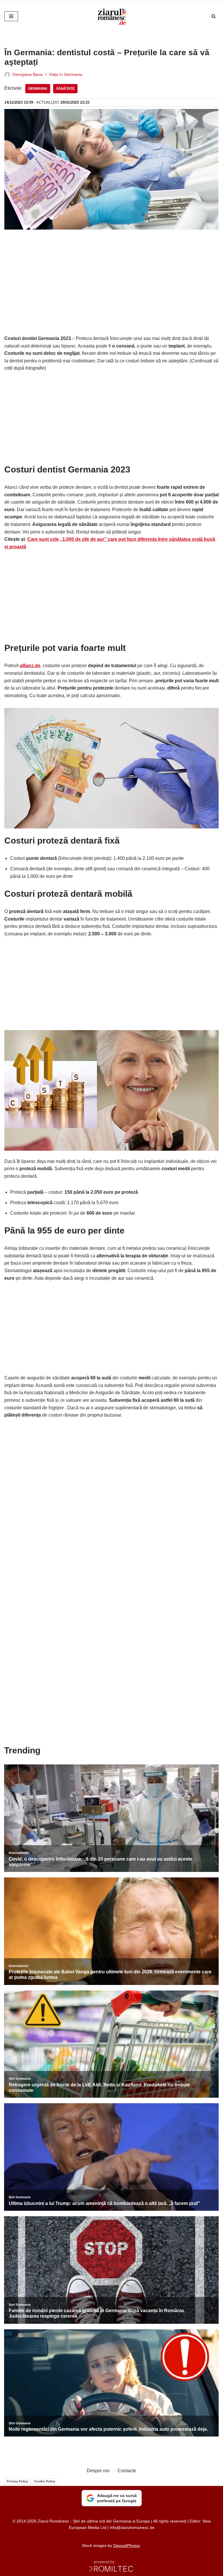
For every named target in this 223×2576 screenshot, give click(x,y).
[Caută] (214, 16)
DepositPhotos (127, 2545)
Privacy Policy (17, 2481)
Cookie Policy (45, 2481)
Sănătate (65, 89)
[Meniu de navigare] (11, 16)
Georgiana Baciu (28, 74)
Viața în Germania (65, 74)
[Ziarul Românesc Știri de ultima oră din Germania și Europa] (111, 16)
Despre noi (98, 2471)
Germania (38, 89)
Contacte (127, 2471)
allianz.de (30, 666)
